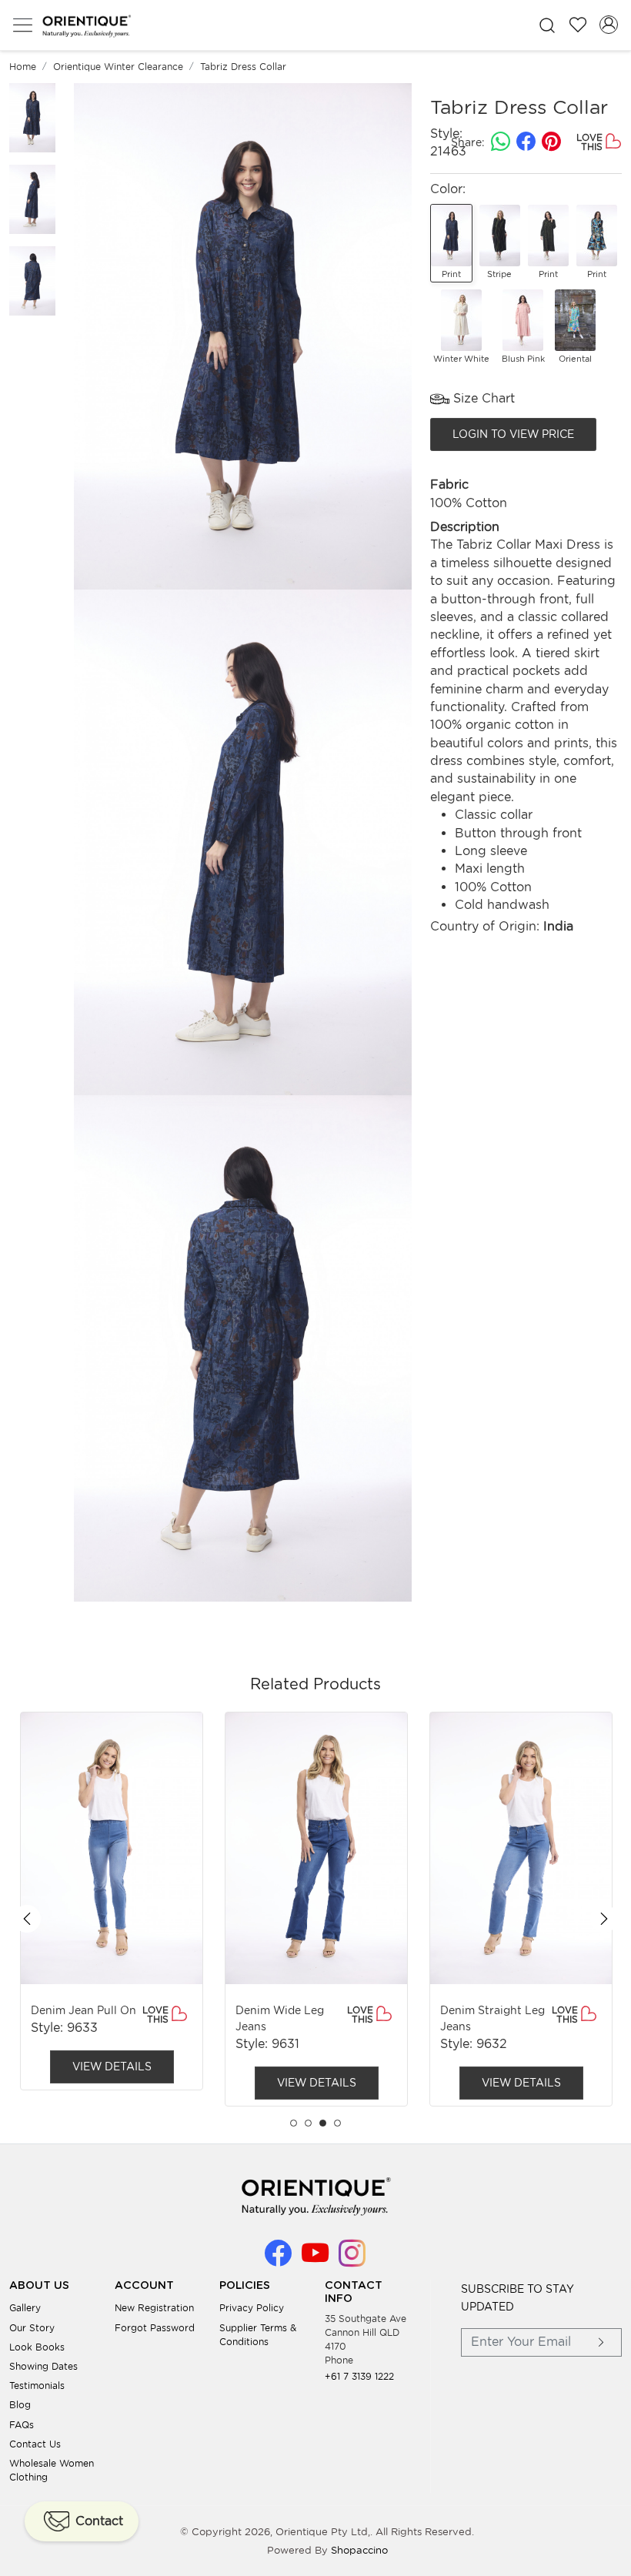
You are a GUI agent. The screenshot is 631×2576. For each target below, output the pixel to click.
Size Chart (482, 398)
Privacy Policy (252, 2308)
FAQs (22, 2425)
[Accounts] (609, 25)
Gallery (25, 2308)
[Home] (86, 25)
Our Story (32, 2328)
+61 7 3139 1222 (359, 2376)
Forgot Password (155, 2328)
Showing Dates (43, 2366)
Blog (20, 2405)
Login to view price (513, 434)
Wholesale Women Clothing (52, 2470)
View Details (112, 2066)
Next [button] (604, 1919)
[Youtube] (315, 2259)
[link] (547, 25)
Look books (37, 2347)
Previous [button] (27, 1919)
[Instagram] (352, 2259)
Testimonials (37, 2386)
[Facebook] (278, 2259)
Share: (468, 142)
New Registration (154, 2308)
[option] (112, 1901)
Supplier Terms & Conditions (258, 2335)
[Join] (602, 2342)
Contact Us (35, 2444)
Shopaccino (359, 2550)
